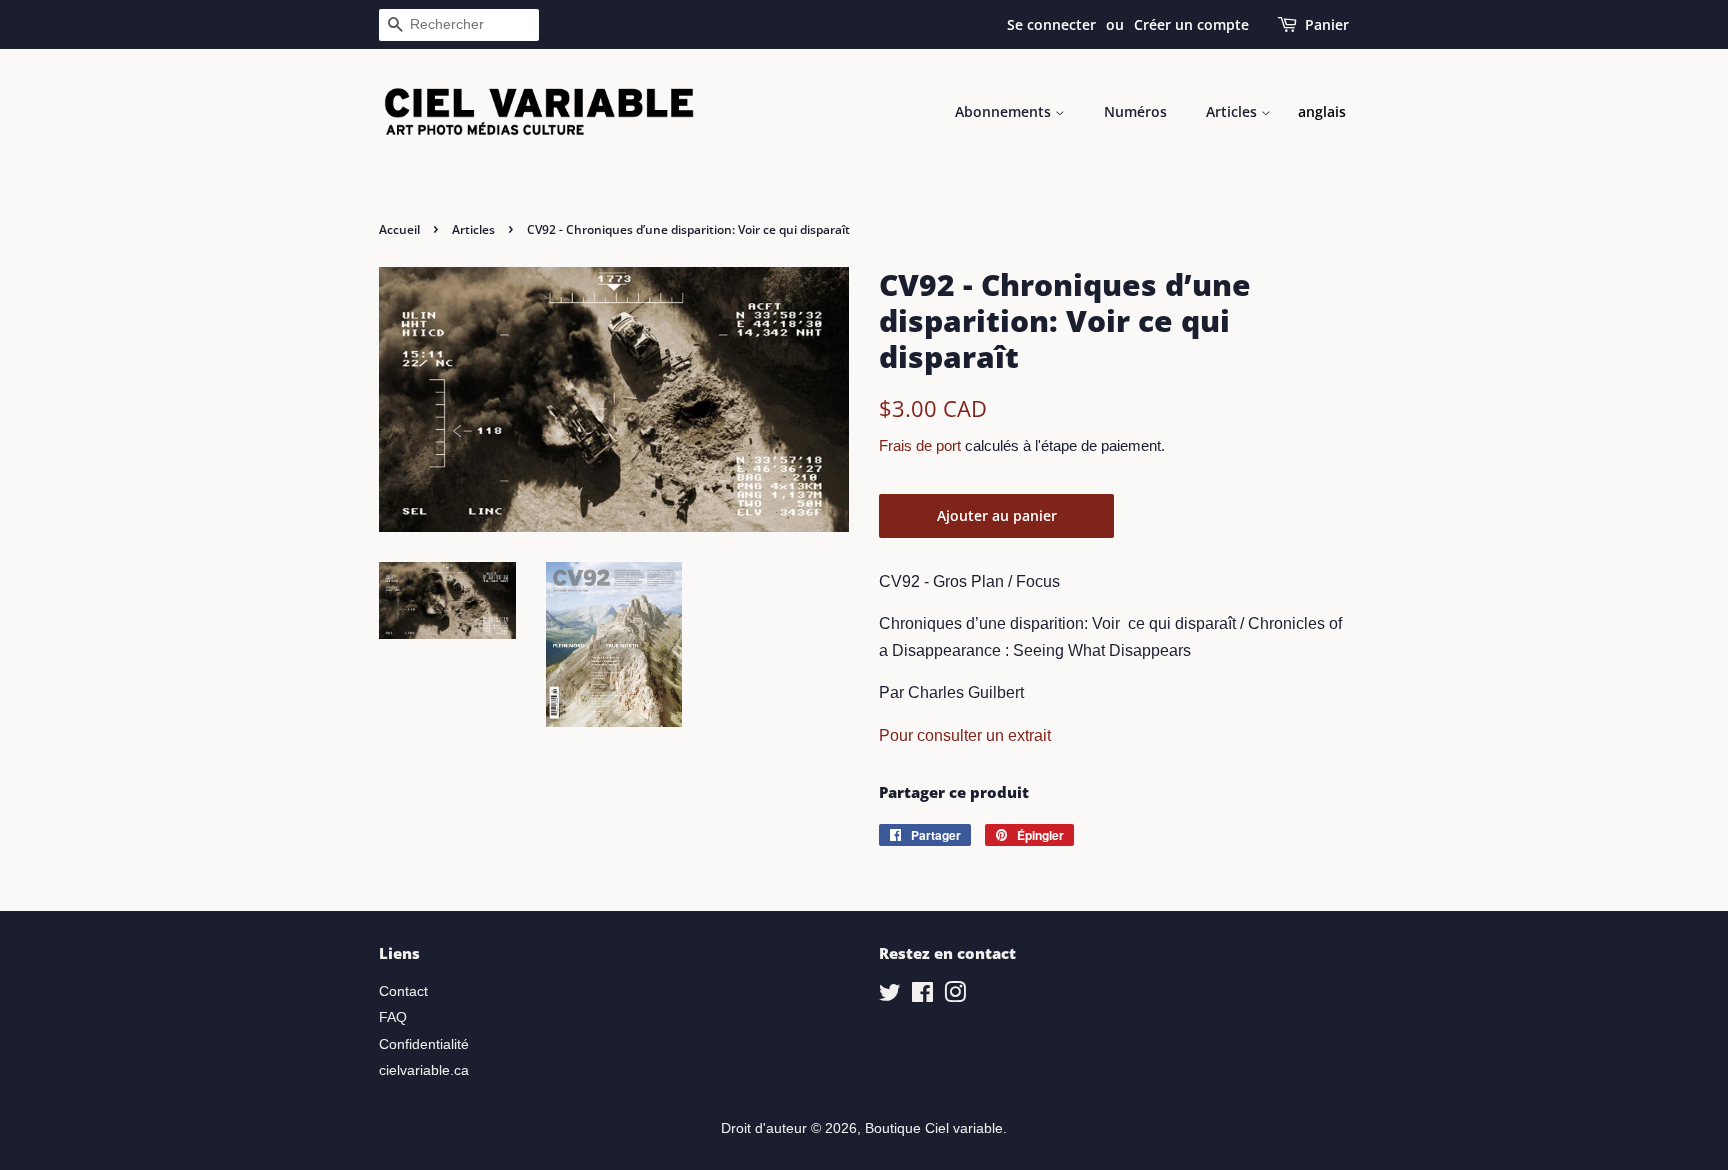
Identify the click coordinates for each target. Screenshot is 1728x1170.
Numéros (1135, 111)
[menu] (1322, 112)
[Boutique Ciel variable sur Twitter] (890, 996)
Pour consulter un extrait (965, 735)
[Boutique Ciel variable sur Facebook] (922, 996)
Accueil (399, 229)
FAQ (393, 1017)
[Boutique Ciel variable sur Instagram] (955, 996)
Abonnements (1005, 111)
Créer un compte (1191, 24)
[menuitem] (1322, 112)
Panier (1327, 24)
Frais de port (920, 445)
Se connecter (1051, 24)
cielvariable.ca (424, 1070)
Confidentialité (424, 1044)
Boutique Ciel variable (934, 1128)
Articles (1233, 111)
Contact (403, 991)
